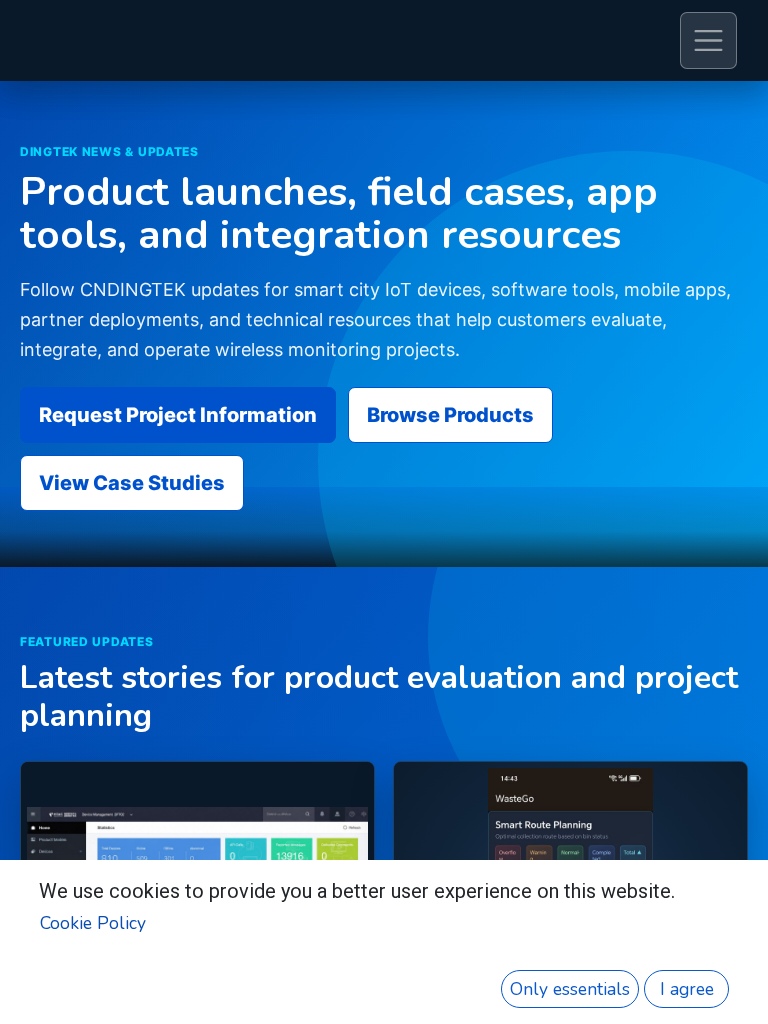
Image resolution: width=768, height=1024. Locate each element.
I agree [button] (687, 989)
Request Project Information (178, 415)
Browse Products (450, 415)
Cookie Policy (93, 923)
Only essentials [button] (570, 989)
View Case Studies (132, 483)
